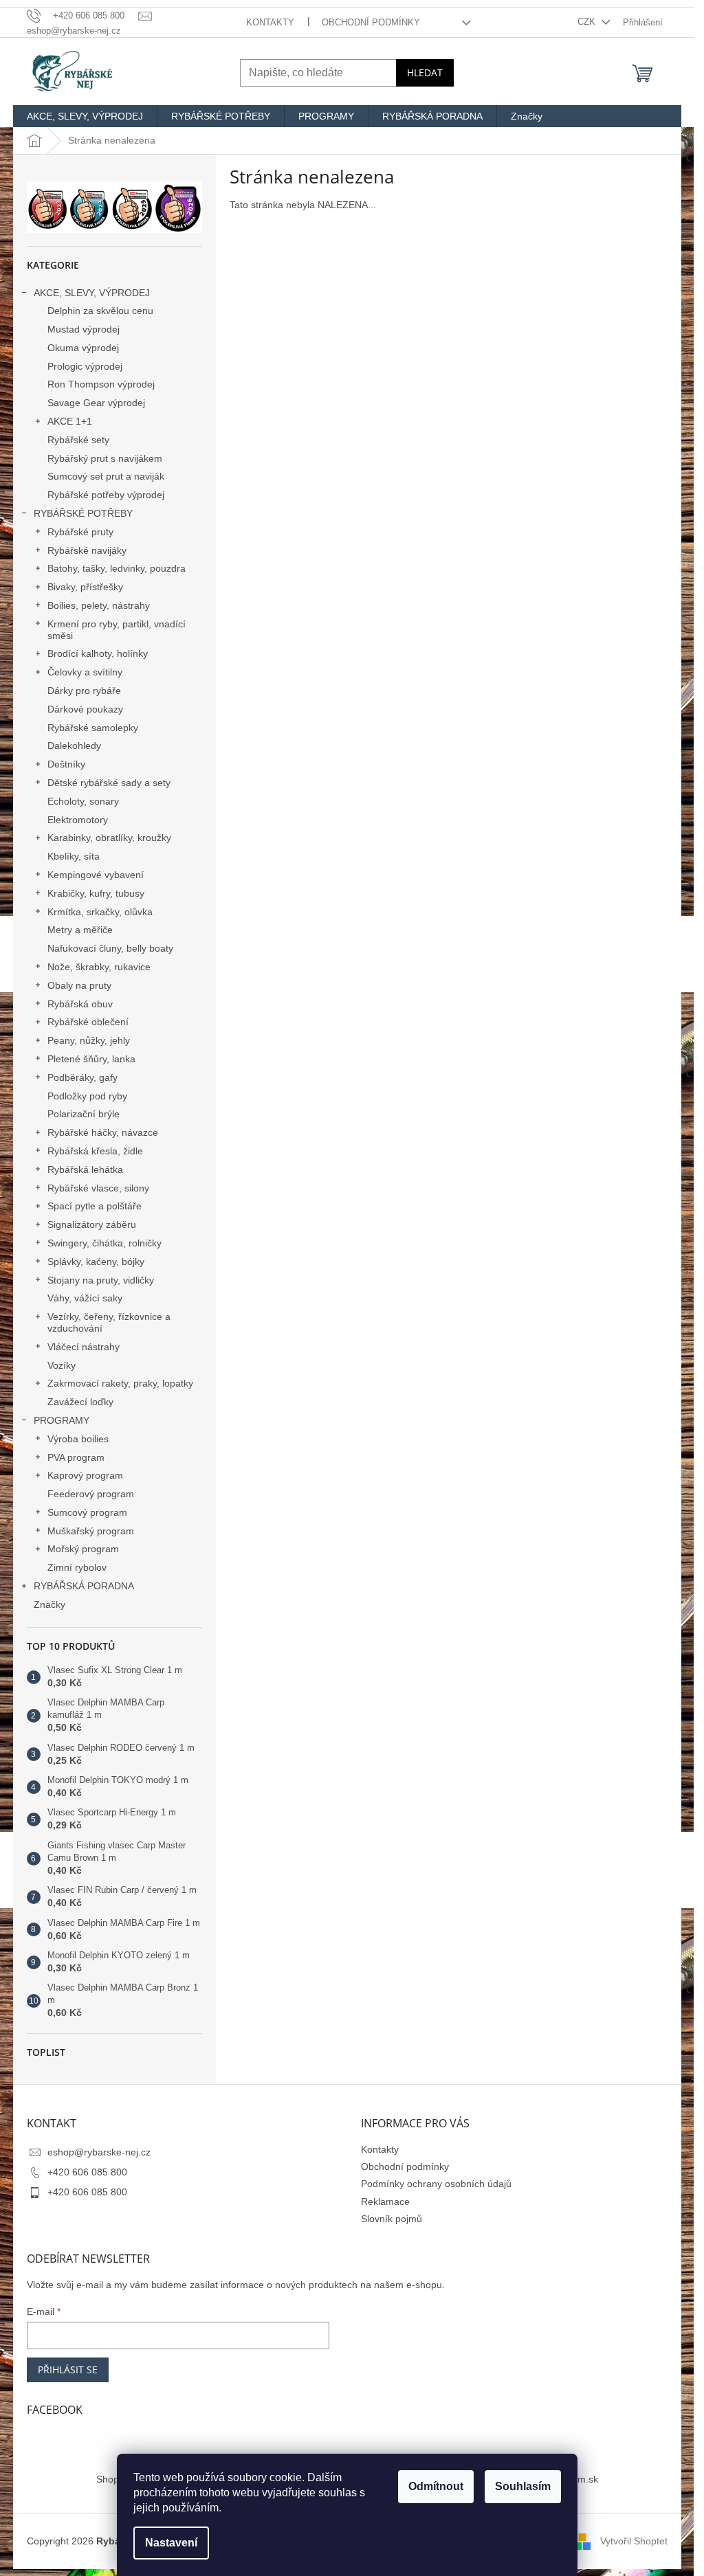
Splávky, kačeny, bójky (96, 1262)
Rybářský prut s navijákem (105, 458)
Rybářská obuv (80, 1004)
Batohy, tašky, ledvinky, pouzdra (117, 568)
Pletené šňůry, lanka (91, 1059)
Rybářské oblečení (88, 1022)
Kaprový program (85, 1475)
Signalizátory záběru (92, 1224)
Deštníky (66, 764)
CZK (588, 22)
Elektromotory (78, 820)
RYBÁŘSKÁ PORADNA (84, 1586)
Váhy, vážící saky (85, 1298)
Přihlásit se (68, 2370)
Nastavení (171, 2543)
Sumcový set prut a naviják (106, 476)
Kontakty (270, 22)
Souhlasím (523, 2486)
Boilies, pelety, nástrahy (99, 605)
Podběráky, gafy (82, 1077)
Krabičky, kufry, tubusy (96, 893)
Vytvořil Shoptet (634, 2541)
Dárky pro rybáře (84, 691)
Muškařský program (91, 1531)
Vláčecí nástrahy (84, 1347)
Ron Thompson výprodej (101, 384)
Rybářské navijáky (87, 550)
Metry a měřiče (80, 930)
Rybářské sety (78, 440)
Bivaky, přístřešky (85, 587)
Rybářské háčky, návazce (103, 1132)
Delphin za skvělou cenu (100, 311)
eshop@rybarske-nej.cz (99, 2152)
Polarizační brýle (84, 1114)
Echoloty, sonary (83, 801)
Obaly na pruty (79, 985)
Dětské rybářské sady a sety (109, 783)
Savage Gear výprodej (96, 403)
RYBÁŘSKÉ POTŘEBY (83, 513)
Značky (49, 1604)
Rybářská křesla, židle (95, 1151)
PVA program (76, 1457)
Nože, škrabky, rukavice (99, 967)
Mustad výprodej (84, 329)
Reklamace (385, 2202)
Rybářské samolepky (93, 728)
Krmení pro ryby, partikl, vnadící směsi (117, 630)
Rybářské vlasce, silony (98, 1188)
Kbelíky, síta (74, 856)
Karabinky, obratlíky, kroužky (109, 838)
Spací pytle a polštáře (95, 1206)
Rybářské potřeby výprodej (106, 495)
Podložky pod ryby (87, 1096)
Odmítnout (436, 2486)
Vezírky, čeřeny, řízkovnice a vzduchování (109, 1322)
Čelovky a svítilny (85, 672)
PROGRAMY (62, 1420)
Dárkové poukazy (85, 709)
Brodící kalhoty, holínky (98, 653)
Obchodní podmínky (371, 22)
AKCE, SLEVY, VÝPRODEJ (92, 293)
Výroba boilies (78, 1439)
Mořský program (83, 1549)
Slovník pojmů (392, 2219)
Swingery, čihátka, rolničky (104, 1243)
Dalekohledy (74, 746)
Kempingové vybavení (96, 875)
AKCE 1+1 (70, 421)
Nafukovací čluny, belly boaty (110, 948)
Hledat (425, 72)
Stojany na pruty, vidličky (101, 1280)
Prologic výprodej (85, 366)
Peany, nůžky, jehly (89, 1040)
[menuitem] (85, 116)
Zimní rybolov (77, 1567)
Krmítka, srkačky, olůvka (100, 912)
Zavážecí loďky (80, 1402)
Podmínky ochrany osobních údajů (436, 2184)
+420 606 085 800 (87, 2172)
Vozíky (62, 1365)
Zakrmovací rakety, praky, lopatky (120, 1383)
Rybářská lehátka (85, 1169)
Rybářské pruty (80, 532)
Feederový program (91, 1494)
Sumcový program (87, 1512)
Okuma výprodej (83, 348)
